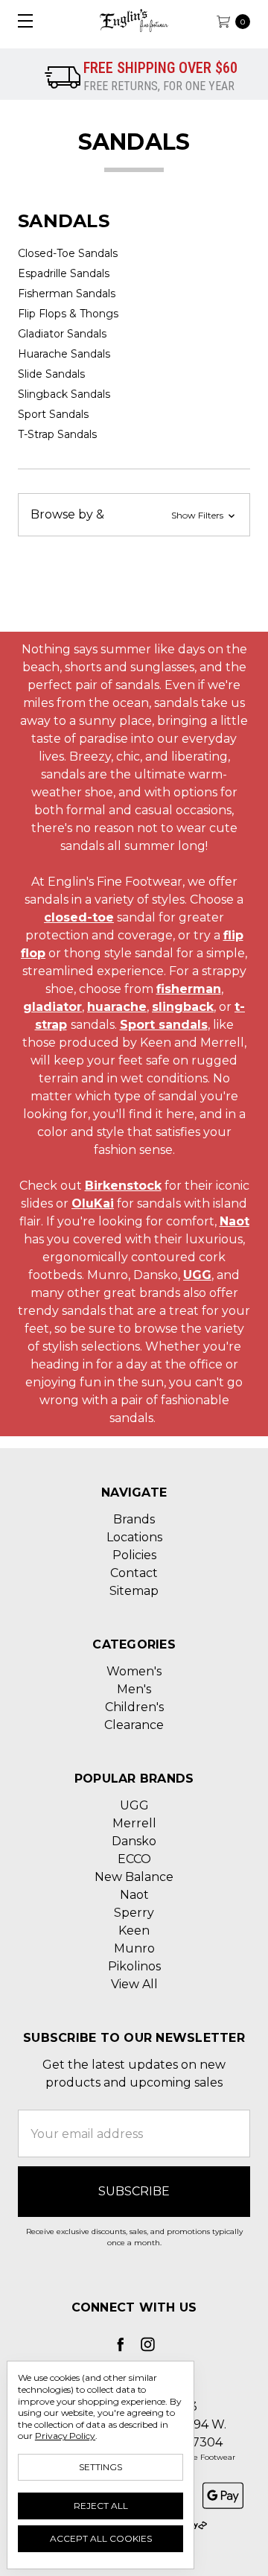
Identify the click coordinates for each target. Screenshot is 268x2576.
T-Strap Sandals (57, 434)
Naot (234, 1221)
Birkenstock (123, 1186)
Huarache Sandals (64, 354)
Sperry (134, 1913)
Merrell (134, 1823)
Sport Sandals (53, 414)
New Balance (134, 1877)
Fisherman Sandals (67, 294)
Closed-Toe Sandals (68, 253)
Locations (134, 1537)
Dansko (134, 1841)
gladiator (52, 1007)
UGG (197, 1275)
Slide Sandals (51, 374)
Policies (134, 1555)
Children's (134, 1707)
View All (134, 1984)
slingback (183, 1007)
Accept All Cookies (101, 2538)
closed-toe (79, 917)
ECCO (134, 1859)
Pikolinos (134, 1966)
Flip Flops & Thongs (68, 314)
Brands (134, 1519)
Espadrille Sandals (64, 273)
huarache (117, 1007)
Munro (134, 1948)
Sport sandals (164, 1025)
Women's (134, 1671)
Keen (134, 1931)
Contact (134, 1573)
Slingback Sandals (64, 394)
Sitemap (134, 1591)
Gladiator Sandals (62, 334)
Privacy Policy (65, 2436)
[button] (134, 515)
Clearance (134, 1725)
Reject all (101, 2506)
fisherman (189, 989)
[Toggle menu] (20, 20)
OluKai (93, 1203)
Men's (134, 1689)
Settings (100, 2467)
